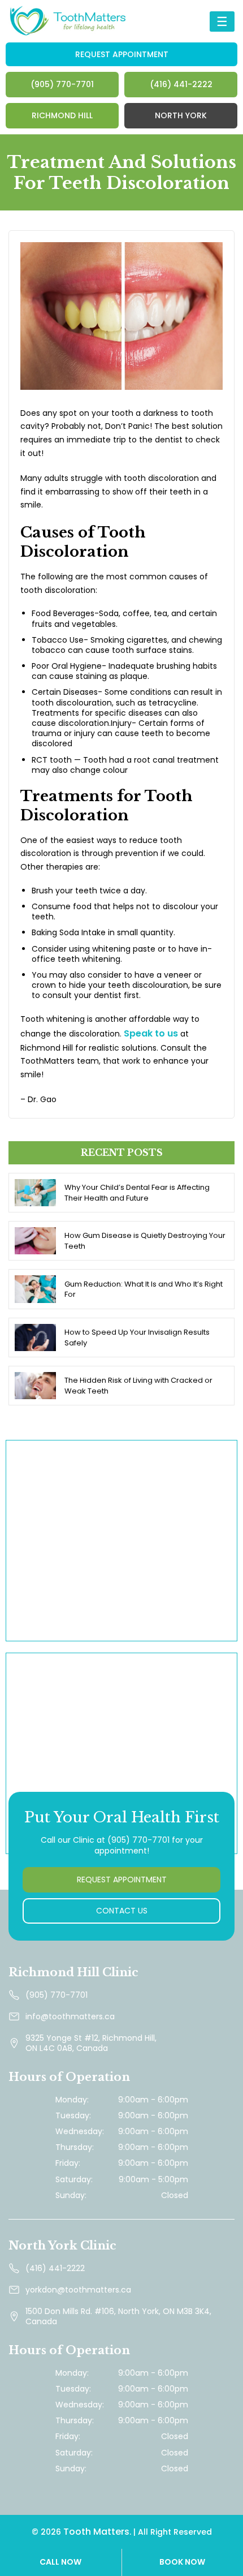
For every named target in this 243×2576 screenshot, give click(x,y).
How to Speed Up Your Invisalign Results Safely (137, 1338)
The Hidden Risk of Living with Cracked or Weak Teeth (138, 1386)
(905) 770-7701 (62, 84)
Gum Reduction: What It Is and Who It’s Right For (144, 1289)
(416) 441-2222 (181, 84)
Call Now (60, 2562)
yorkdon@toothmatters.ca (78, 2290)
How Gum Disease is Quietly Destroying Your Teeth (145, 1241)
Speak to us (151, 1033)
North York (181, 115)
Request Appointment (122, 54)
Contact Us (122, 1911)
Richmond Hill (62, 115)
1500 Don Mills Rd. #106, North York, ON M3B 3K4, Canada (118, 2316)
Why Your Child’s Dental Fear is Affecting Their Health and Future (137, 1193)
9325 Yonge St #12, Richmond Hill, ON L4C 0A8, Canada (91, 2043)
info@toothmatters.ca (70, 2016)
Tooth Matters (96, 2532)
